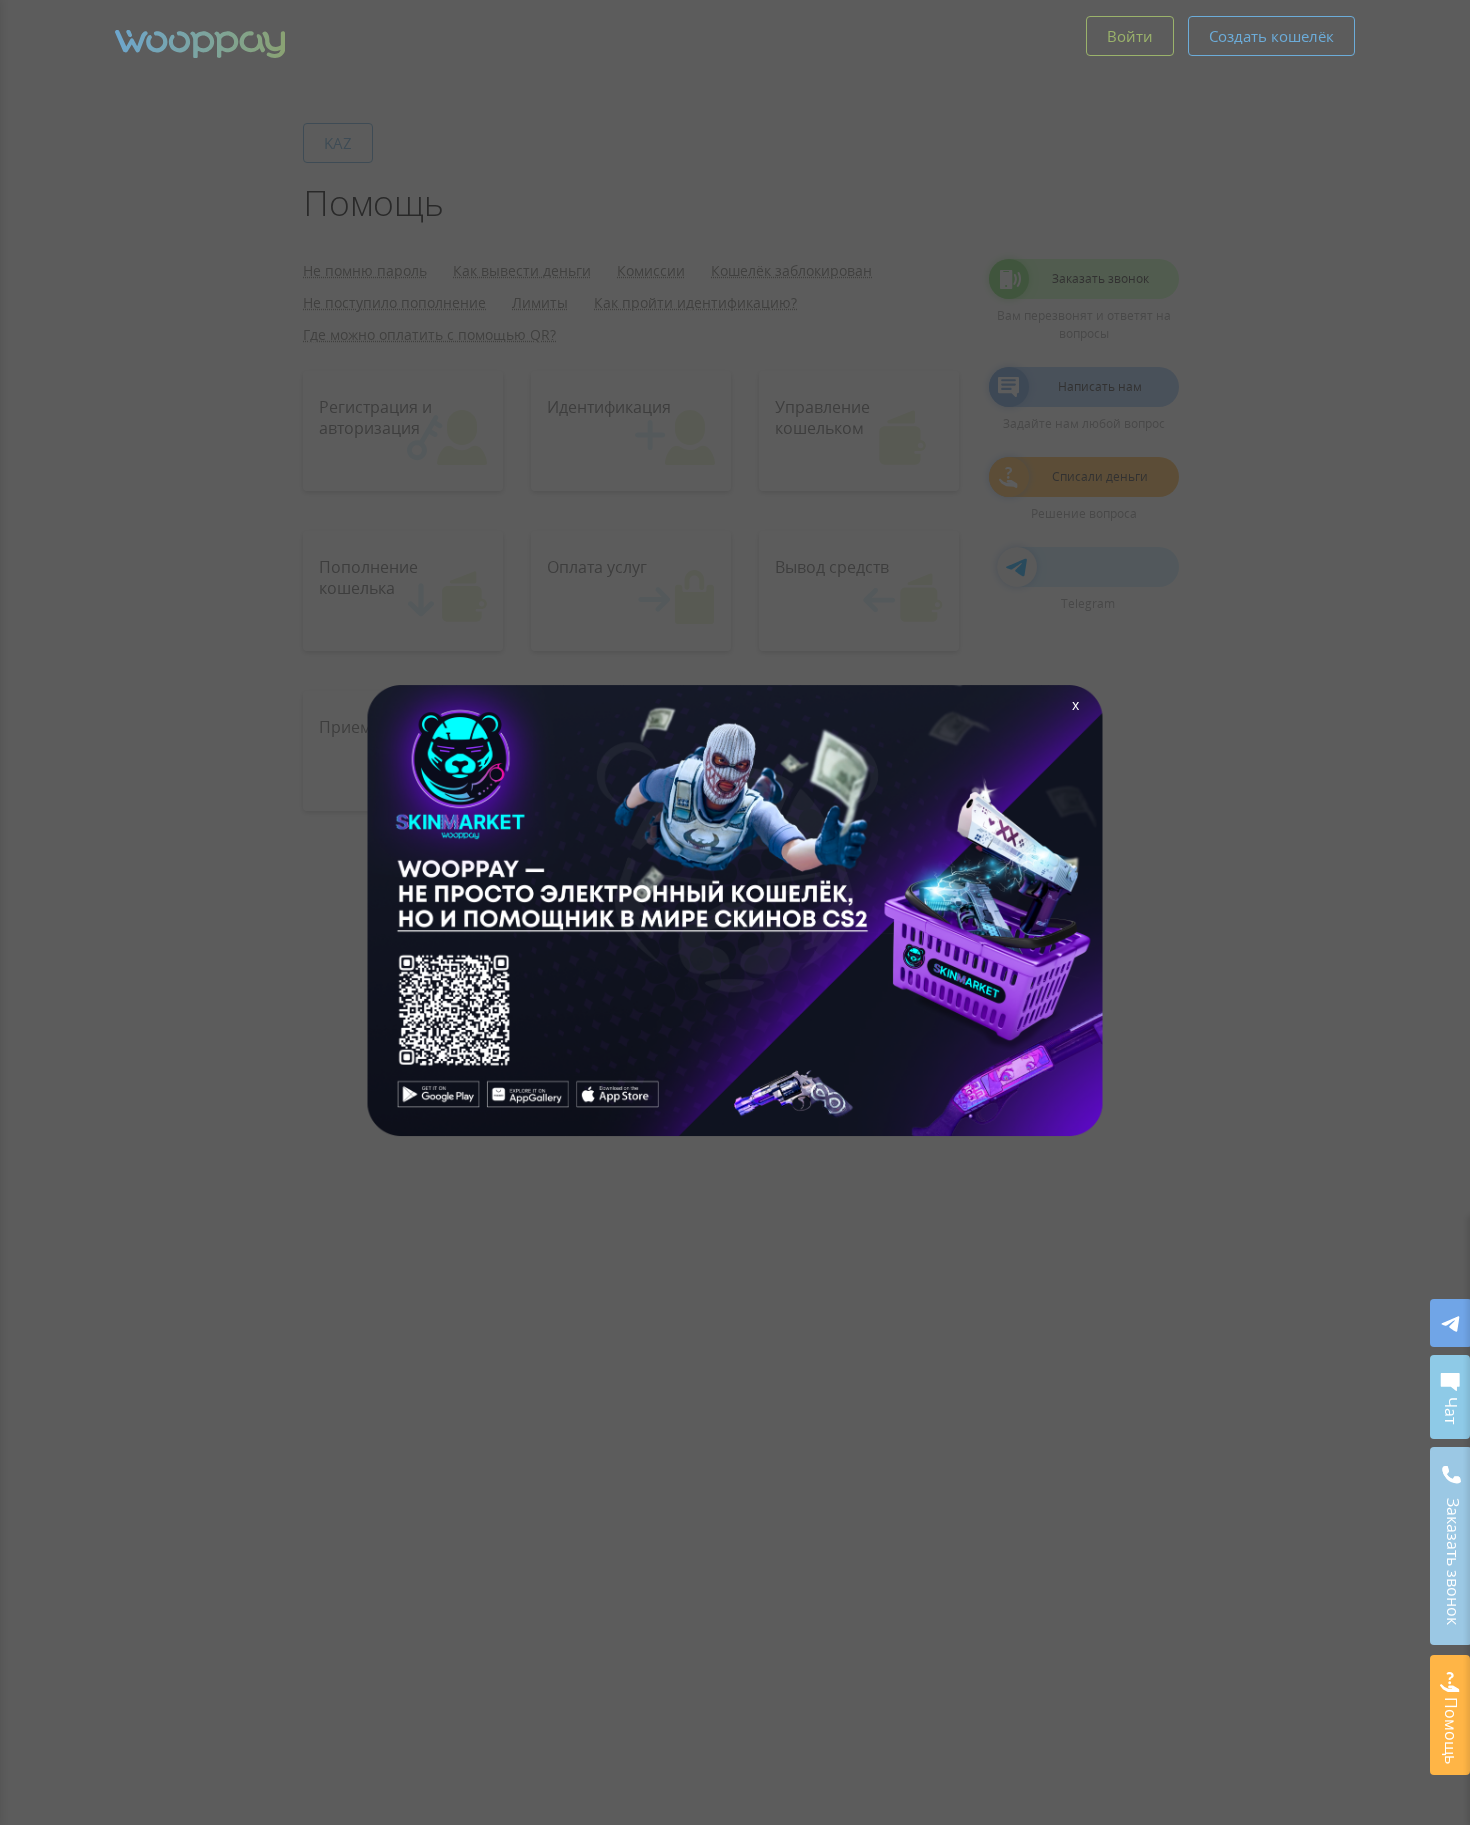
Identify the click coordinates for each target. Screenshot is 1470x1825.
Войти (1130, 36)
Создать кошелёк (1271, 36)
